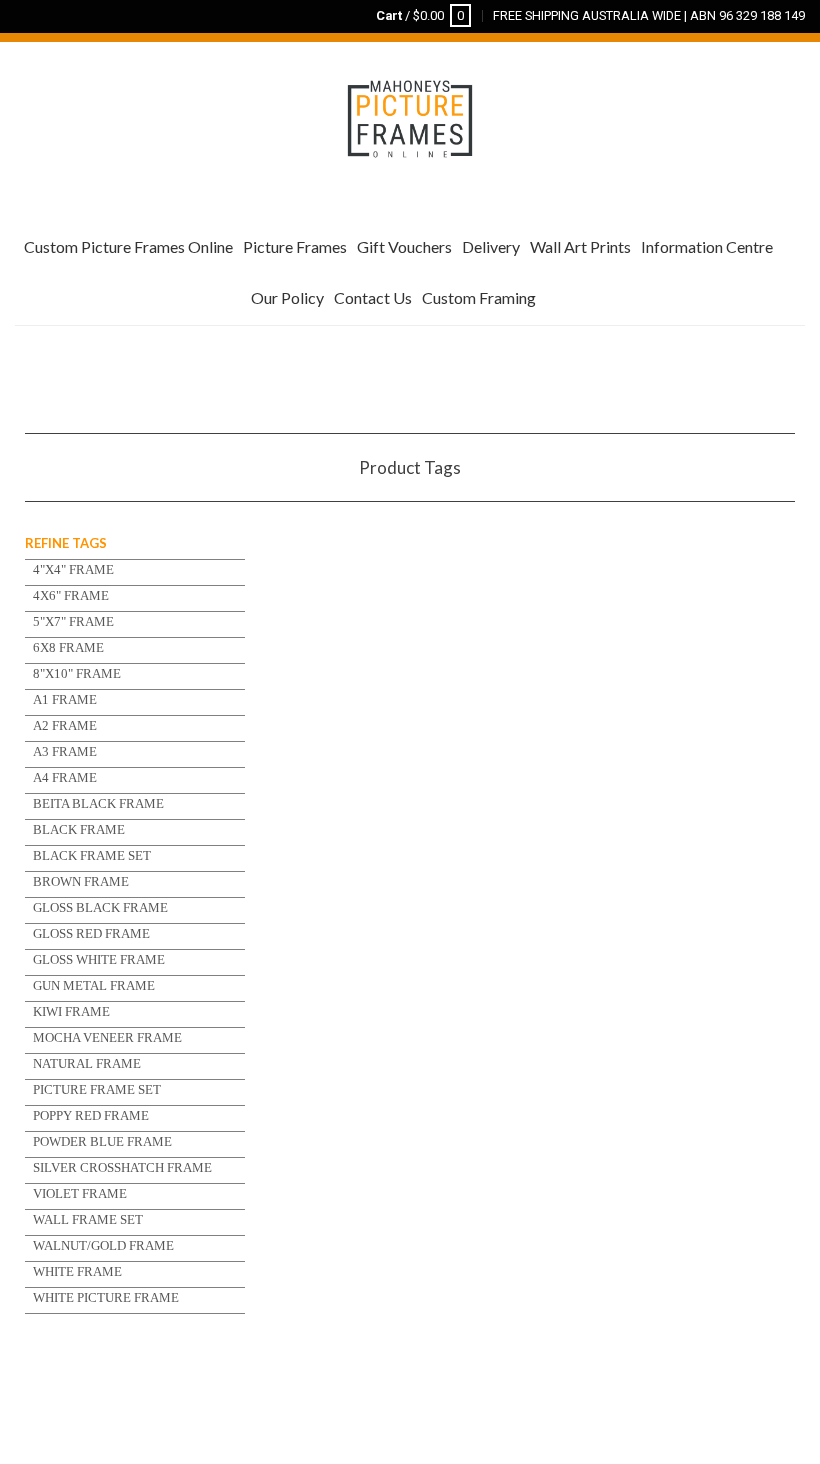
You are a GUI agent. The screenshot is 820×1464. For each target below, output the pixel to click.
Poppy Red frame (91, 1115)
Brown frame (81, 881)
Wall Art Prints (580, 246)
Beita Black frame (98, 803)
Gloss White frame (99, 959)
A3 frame (65, 751)
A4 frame (65, 777)
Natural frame (87, 1063)
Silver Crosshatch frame (122, 1167)
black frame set (92, 855)
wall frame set (88, 1219)
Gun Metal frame (94, 985)
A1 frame (65, 699)
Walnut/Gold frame (103, 1245)
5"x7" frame (73, 621)
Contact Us (373, 297)
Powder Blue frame (102, 1141)
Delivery (491, 246)
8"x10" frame (77, 673)
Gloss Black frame (100, 907)
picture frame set (97, 1089)
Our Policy (287, 297)
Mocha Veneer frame (107, 1037)
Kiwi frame (71, 1011)
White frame (77, 1271)
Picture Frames (295, 246)
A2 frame (65, 725)
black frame (79, 829)
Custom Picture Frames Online (128, 246)
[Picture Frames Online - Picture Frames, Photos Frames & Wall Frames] (410, 116)
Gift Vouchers (404, 246)
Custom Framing (479, 297)
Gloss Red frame (91, 933)
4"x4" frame (73, 569)
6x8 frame (68, 647)
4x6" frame (71, 595)
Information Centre (707, 246)
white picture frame (106, 1297)
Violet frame (80, 1193)
